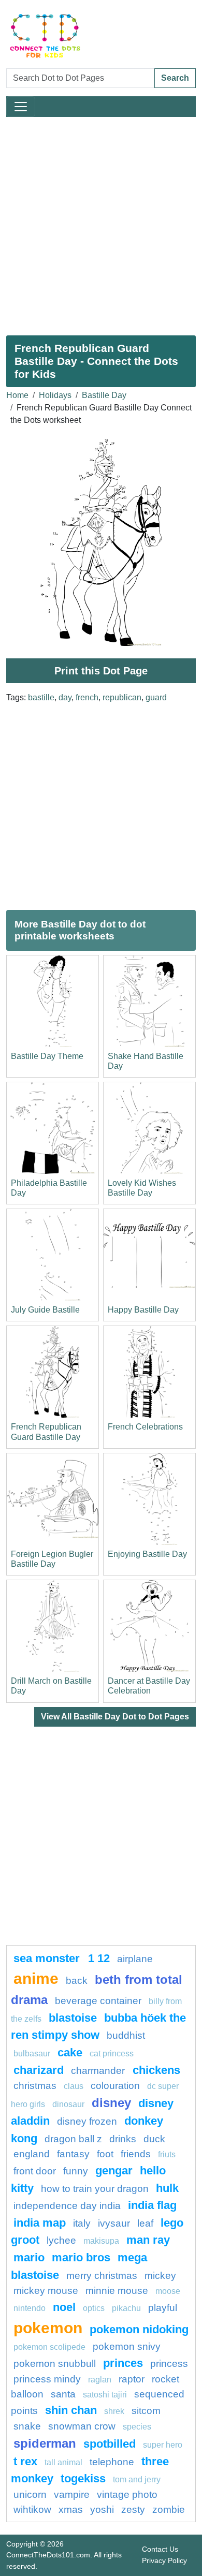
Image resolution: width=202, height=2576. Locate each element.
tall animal (63, 2462)
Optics (94, 2308)
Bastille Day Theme (47, 1056)
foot (105, 2154)
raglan (100, 2380)
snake (27, 2426)
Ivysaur (114, 2223)
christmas (35, 2086)
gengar (114, 2170)
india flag (152, 2205)
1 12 (99, 1958)
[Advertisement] (101, 222)
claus (74, 2086)
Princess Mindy (47, 2379)
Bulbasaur (32, 2054)
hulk (167, 2188)
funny (76, 2171)
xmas (71, 2509)
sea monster (48, 1958)
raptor (132, 2379)
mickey (160, 2276)
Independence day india (67, 2206)
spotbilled (110, 2444)
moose (168, 2291)
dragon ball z (73, 2139)
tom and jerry (137, 2479)
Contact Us (160, 2549)
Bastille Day (104, 395)
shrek (114, 2411)
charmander (99, 2071)
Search (175, 78)
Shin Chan (71, 2410)
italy (82, 2223)
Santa (63, 2394)
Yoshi (102, 2509)
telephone (112, 2462)
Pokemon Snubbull (55, 2364)
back (77, 1981)
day (65, 697)
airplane (135, 1959)
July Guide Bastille (45, 1310)
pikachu (126, 2308)
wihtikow (32, 2509)
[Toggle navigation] (21, 107)
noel (64, 2307)
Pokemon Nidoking (139, 2329)
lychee (61, 2240)
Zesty (133, 2509)
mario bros (81, 2257)
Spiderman (45, 2443)
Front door (35, 2171)
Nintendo (30, 2308)
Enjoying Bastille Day (147, 1554)
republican (122, 697)
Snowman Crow (82, 2426)
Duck (154, 2139)
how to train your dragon (95, 2189)
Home (17, 395)
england (32, 2154)
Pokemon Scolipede (49, 2347)
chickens (156, 2070)
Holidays (55, 395)
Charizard (39, 2070)
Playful (163, 2308)
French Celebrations (145, 1427)
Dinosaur (68, 2104)
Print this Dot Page (101, 671)
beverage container (98, 2001)
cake (70, 2052)
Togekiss (83, 2478)
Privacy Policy (164, 2560)
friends (136, 2154)
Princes (123, 2363)
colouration (115, 2086)
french (87, 697)
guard (156, 697)
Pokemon (48, 2328)
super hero (163, 2445)
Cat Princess (112, 2054)
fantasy (73, 2154)
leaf (145, 2223)
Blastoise (73, 2018)
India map (40, 2223)
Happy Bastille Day (143, 1310)
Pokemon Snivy (127, 2346)
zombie (169, 2509)
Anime (36, 1978)
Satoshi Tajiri (105, 2395)
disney (111, 2103)
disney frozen (87, 2121)
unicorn (30, 2494)
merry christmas (102, 2276)
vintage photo (127, 2494)
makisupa (101, 2241)
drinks (123, 2139)
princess (169, 2364)
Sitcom (146, 2411)
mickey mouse (46, 2291)
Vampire (72, 2494)
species (137, 2427)
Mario (29, 2257)
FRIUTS (167, 2154)
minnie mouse (117, 2291)
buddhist (126, 2035)
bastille (41, 697)
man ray (148, 2240)
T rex (25, 2461)
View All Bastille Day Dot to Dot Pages (115, 1717)
